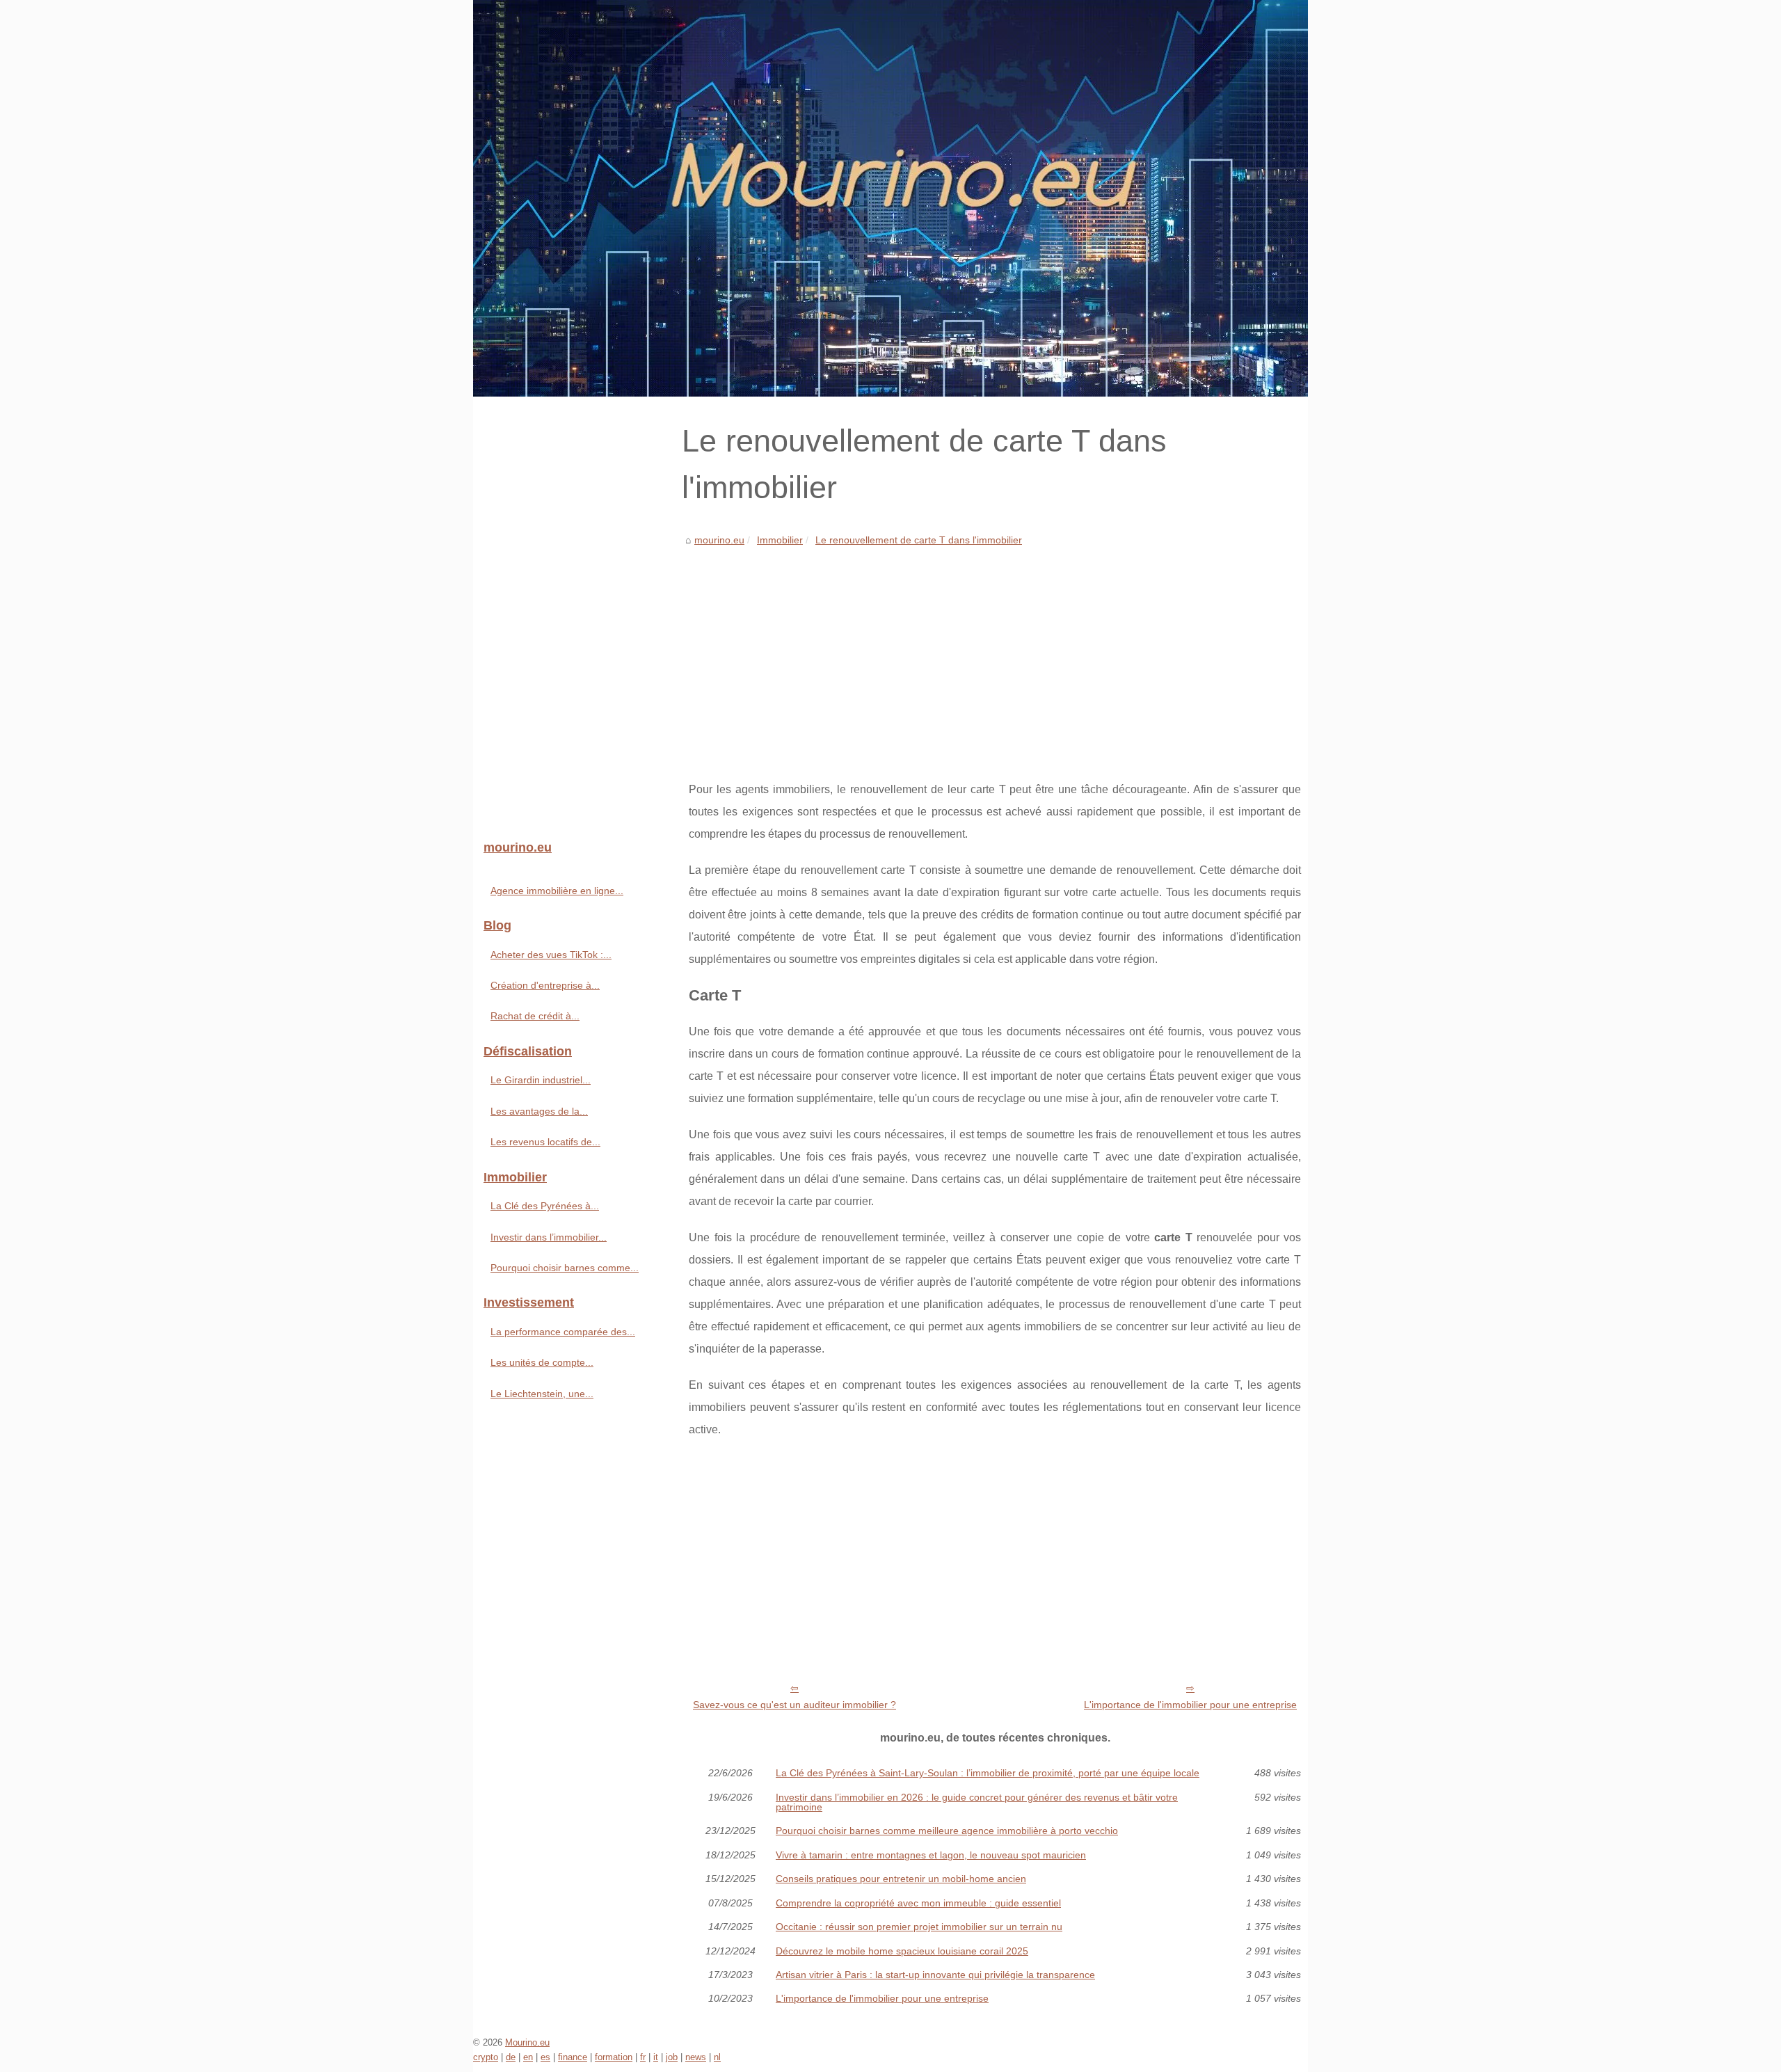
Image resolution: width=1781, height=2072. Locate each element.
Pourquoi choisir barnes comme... (565, 1268)
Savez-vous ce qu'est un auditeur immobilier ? (794, 1705)
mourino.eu (719, 540)
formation (614, 2057)
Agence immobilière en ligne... (557, 891)
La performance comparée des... (563, 1332)
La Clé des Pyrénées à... (545, 1206)
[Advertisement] (995, 653)
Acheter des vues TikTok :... (551, 955)
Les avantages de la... (539, 1111)
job (672, 2057)
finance (573, 2057)
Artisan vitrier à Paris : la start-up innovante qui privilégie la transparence (935, 1975)
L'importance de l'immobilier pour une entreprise (1190, 1705)
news (696, 2057)
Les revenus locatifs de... (545, 1142)
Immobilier (780, 540)
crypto (486, 2057)
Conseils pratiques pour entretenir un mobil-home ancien (901, 1879)
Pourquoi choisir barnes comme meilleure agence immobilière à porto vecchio (947, 1831)
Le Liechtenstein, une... (542, 1394)
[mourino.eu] (890, 198)
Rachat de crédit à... (535, 1016)
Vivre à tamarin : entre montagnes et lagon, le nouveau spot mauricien (931, 1855)
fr (643, 2057)
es (545, 2057)
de (511, 2057)
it (656, 2057)
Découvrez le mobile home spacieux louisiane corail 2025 (902, 1951)
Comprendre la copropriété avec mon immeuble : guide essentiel (918, 1903)
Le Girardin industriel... (541, 1080)
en (528, 2057)
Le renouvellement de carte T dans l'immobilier (919, 540)
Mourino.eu (527, 2042)
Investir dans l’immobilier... (549, 1237)
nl (717, 2057)
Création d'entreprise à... (545, 985)
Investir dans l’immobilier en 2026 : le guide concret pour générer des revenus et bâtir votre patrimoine (977, 1802)
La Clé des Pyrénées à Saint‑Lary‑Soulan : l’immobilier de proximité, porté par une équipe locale (988, 1773)
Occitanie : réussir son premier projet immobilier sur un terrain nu (919, 1927)
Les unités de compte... (542, 1362)
